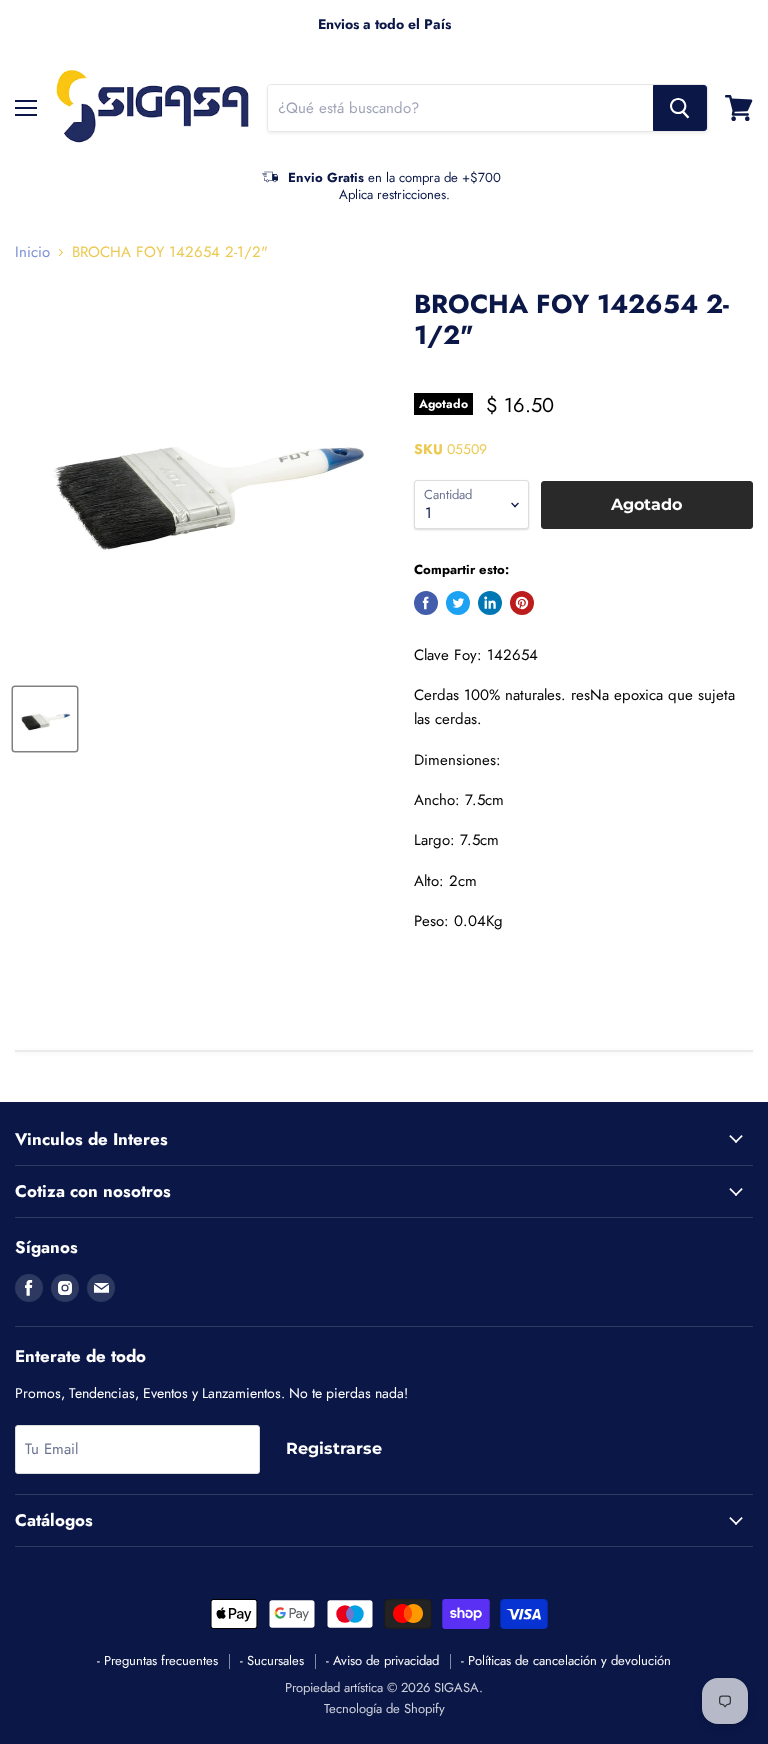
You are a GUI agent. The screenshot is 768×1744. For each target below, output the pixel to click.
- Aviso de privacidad (382, 1660)
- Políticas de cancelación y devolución (566, 1660)
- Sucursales (272, 1660)
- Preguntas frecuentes (157, 1660)
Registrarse (334, 1448)
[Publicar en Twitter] (458, 603)
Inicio (32, 252)
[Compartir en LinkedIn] (490, 603)
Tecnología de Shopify (384, 1708)
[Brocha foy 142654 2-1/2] (45, 719)
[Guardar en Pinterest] (522, 603)
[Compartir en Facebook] (426, 603)
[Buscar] (680, 108)
